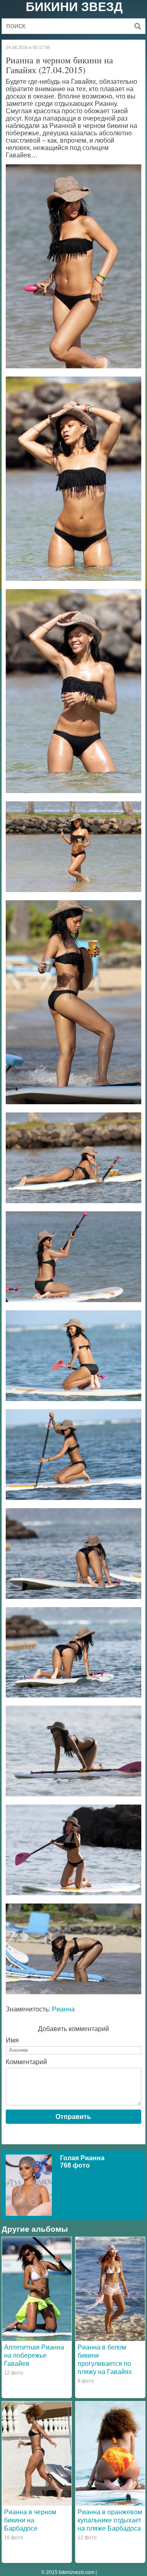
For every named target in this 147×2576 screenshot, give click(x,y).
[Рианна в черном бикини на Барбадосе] (37, 2453)
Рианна (63, 2009)
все (102, 2572)
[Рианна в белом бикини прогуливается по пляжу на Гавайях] (110, 2289)
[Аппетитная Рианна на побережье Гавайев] (37, 2289)
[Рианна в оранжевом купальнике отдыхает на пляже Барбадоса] (110, 2453)
